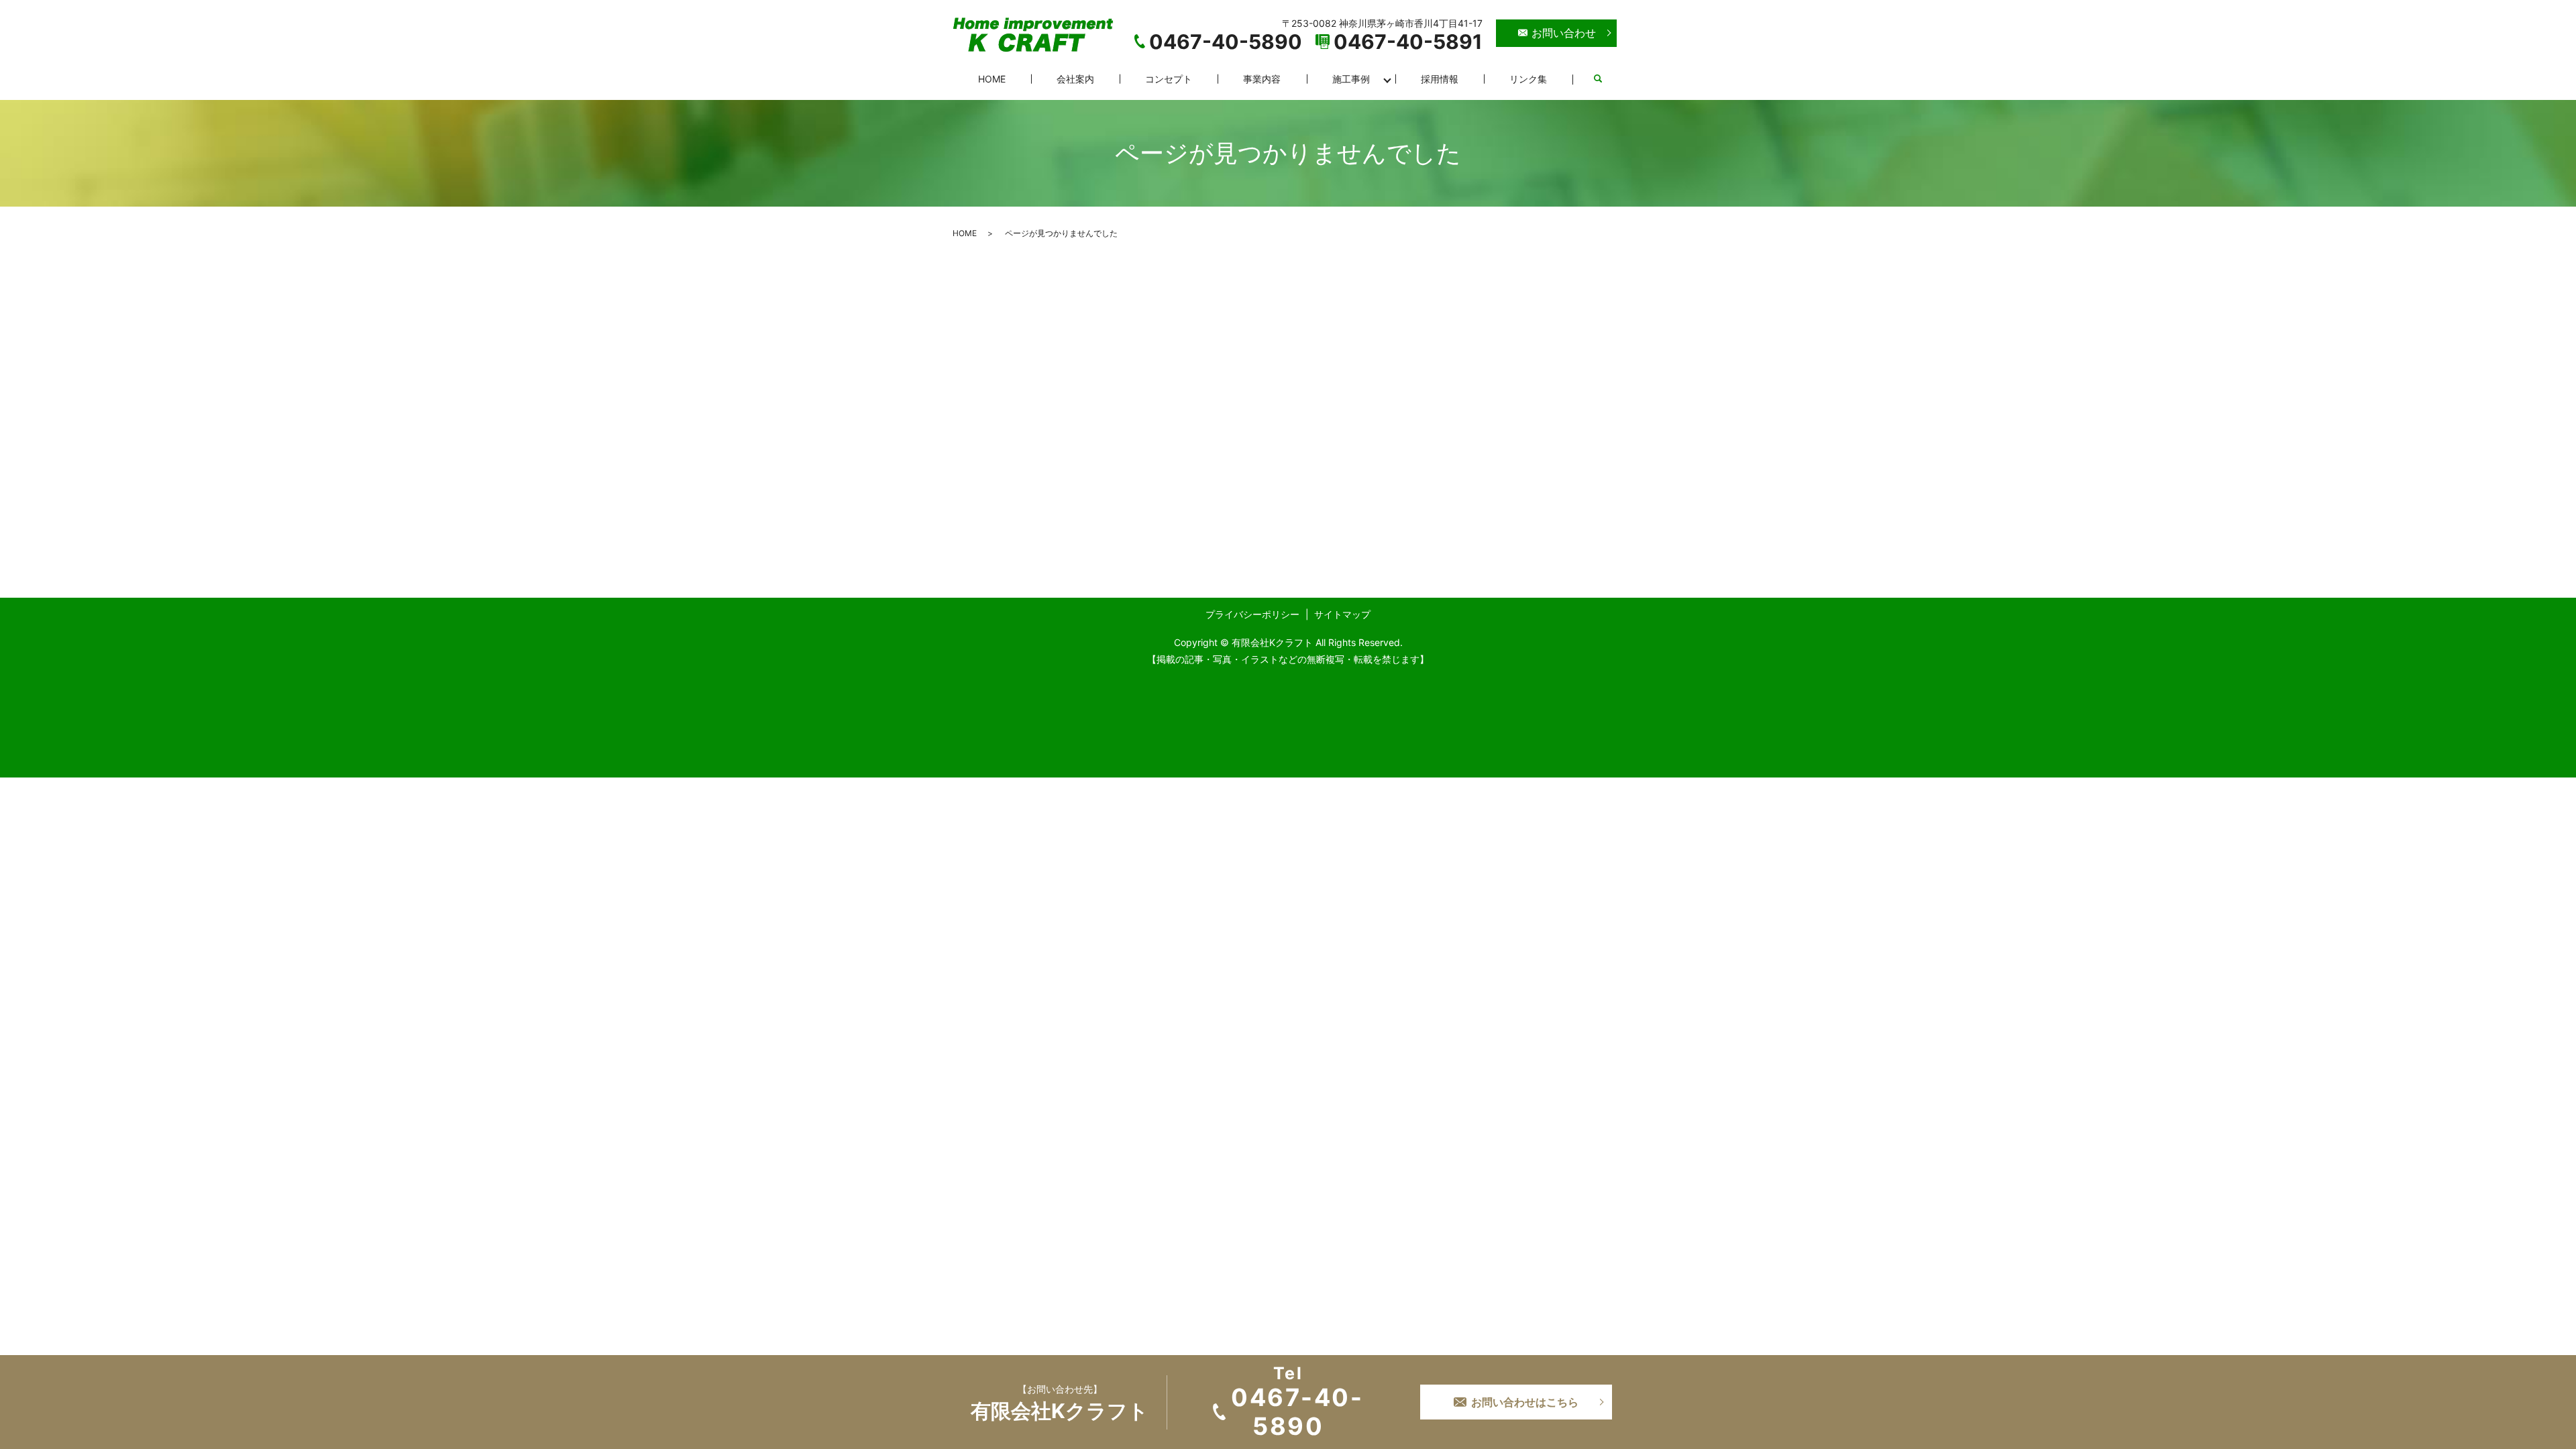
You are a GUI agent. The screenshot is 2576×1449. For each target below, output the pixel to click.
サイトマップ (1342, 614)
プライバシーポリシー (1252, 614)
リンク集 (1528, 79)
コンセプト (1169, 79)
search (1598, 79)
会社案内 (1075, 79)
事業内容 (1262, 79)
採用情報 (1440, 79)
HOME (992, 79)
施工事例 (1351, 79)
